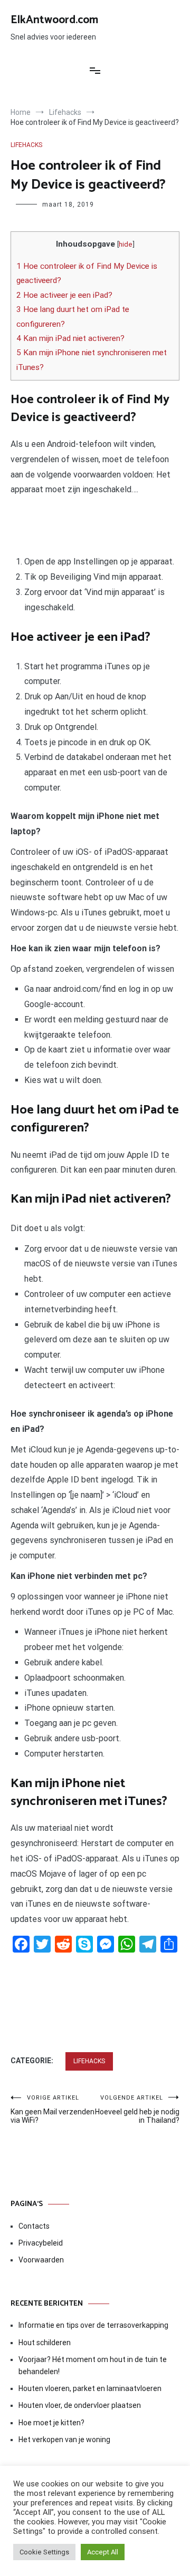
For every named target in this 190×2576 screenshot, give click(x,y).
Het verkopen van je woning (64, 2440)
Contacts (34, 2226)
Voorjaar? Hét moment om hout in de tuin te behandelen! (93, 2365)
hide (126, 244)
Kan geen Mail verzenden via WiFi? (53, 2109)
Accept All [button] (103, 2552)
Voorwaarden (41, 2260)
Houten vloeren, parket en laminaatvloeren (90, 2388)
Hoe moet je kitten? (52, 2423)
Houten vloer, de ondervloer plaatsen (80, 2405)
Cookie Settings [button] (44, 2552)
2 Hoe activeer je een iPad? (64, 295)
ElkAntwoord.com (54, 20)
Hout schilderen (45, 2343)
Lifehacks (26, 145)
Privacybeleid (41, 2243)
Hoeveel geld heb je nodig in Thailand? (137, 2109)
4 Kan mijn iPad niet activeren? (70, 338)
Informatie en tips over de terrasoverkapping (93, 2325)
